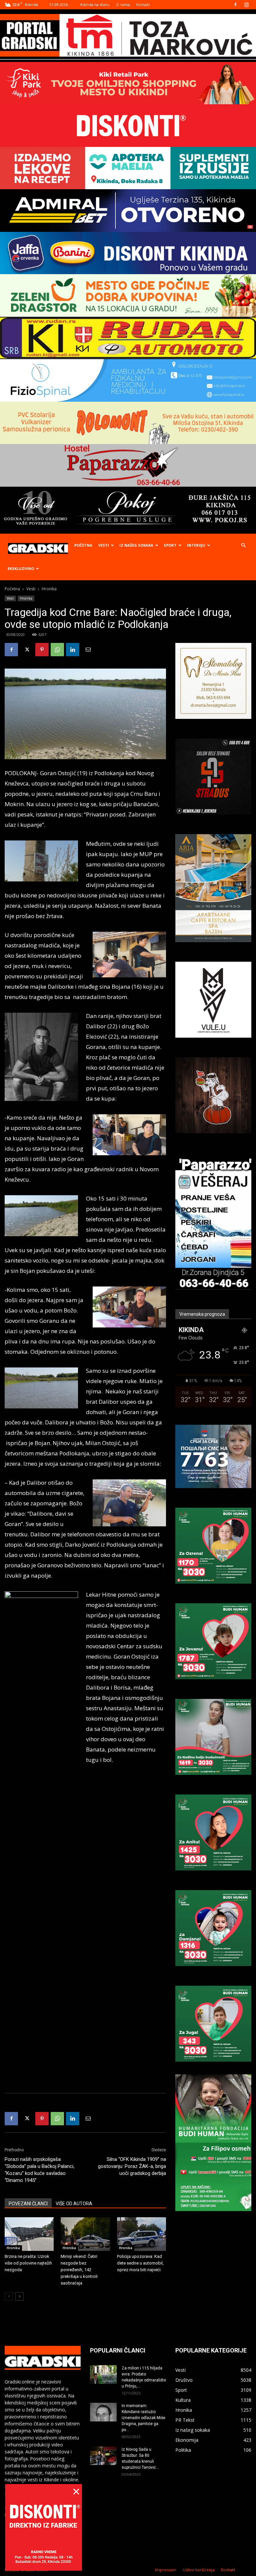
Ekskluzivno (21, 568)
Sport (170, 545)
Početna (83, 545)
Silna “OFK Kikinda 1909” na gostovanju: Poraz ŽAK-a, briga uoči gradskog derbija (132, 2166)
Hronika (26, 598)
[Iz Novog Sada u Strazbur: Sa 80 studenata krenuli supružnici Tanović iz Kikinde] (103, 2456)
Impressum (166, 2570)
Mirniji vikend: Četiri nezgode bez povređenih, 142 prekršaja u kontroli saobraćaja (79, 2270)
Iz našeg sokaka (136, 545)
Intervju (196, 545)
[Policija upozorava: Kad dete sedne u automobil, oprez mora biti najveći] (141, 2234)
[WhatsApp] (57, 650)
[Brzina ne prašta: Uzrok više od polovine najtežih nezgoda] (29, 2234)
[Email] (88, 650)
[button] (243, 545)
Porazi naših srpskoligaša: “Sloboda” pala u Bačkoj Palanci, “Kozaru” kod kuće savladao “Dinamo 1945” (39, 2170)
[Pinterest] (42, 650)
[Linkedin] (73, 650)
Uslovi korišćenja (199, 2570)
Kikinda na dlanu (95, 4)
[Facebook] (235, 5)
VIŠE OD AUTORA (74, 2204)
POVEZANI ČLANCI (28, 2204)
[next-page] (19, 2296)
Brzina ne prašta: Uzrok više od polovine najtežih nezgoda (28, 2263)
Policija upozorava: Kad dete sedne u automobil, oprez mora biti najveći (140, 2263)
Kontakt (143, 4)
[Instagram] (246, 5)
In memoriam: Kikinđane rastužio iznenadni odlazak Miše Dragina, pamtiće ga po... (143, 2418)
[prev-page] (9, 2296)
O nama (123, 4)
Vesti (104, 545)
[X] (27, 650)
